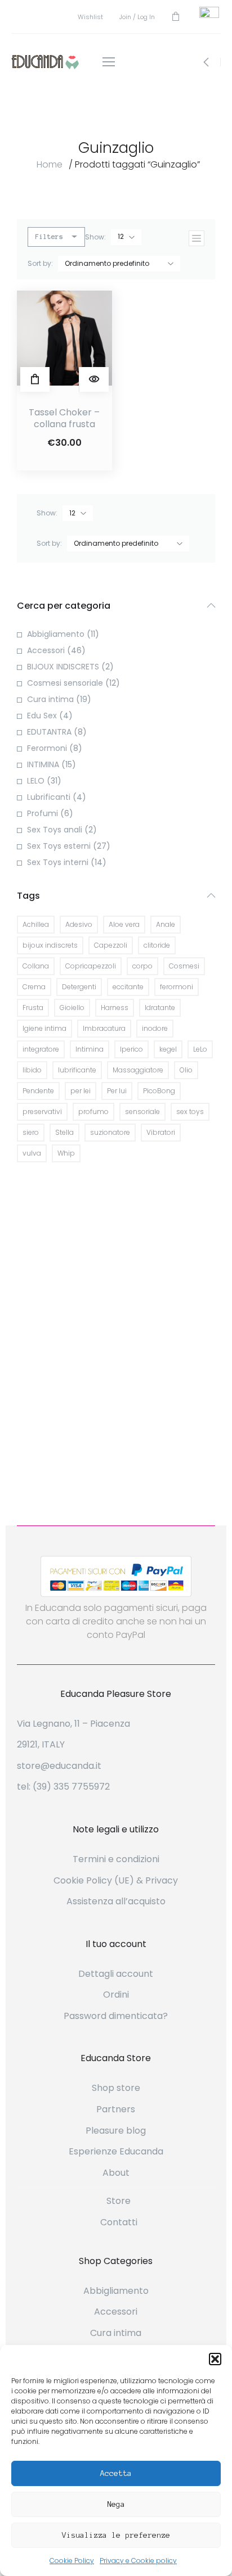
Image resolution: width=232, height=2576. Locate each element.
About (116, 2173)
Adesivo (79, 924)
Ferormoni (47, 748)
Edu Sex (42, 716)
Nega (116, 2504)
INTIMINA (43, 764)
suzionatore (110, 1132)
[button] (215, 2359)
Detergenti (79, 987)
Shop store (116, 2088)
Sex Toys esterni (59, 846)
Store (119, 2201)
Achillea (36, 924)
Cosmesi (184, 966)
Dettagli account (116, 1974)
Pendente (38, 1091)
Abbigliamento (56, 634)
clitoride (157, 945)
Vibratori (161, 1132)
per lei (81, 1091)
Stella (64, 1132)
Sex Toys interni (58, 862)
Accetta (116, 2473)
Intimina (90, 1049)
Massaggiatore (138, 1070)
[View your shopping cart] (176, 17)
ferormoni (177, 987)
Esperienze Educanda (116, 2151)
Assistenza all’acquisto (116, 1901)
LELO (36, 781)
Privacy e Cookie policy (138, 2561)
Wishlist (90, 17)
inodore (155, 1028)
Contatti (119, 2222)
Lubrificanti (49, 797)
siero (31, 1132)
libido (32, 1070)
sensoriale (142, 1112)
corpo (142, 966)
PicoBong (159, 1091)
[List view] (197, 238)
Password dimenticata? (116, 2016)
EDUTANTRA (49, 732)
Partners (116, 2109)
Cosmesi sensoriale (65, 683)
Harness (115, 1008)
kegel (168, 1049)
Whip (66, 1153)
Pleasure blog (116, 2131)
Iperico (131, 1049)
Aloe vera (124, 924)
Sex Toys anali (55, 830)
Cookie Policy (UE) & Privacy (116, 1880)
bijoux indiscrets (50, 945)
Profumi (43, 813)
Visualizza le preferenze (116, 2535)
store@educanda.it (59, 1766)
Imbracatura (104, 1028)
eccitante (128, 987)
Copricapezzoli (91, 966)
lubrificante (77, 1070)
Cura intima (50, 699)
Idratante (160, 1008)
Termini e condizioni (116, 1859)
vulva (32, 1153)
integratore (41, 1049)
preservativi (42, 1112)
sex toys (190, 1112)
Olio (186, 1070)
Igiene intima (44, 1028)
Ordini (116, 1995)
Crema (34, 987)
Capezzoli (111, 945)
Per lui (117, 1091)
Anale (166, 924)
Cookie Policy (72, 2561)
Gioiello (72, 1008)
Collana (36, 966)
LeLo (200, 1049)
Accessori (46, 650)
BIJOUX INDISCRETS (63, 667)
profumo (93, 1112)
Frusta (33, 1008)
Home (50, 164)
